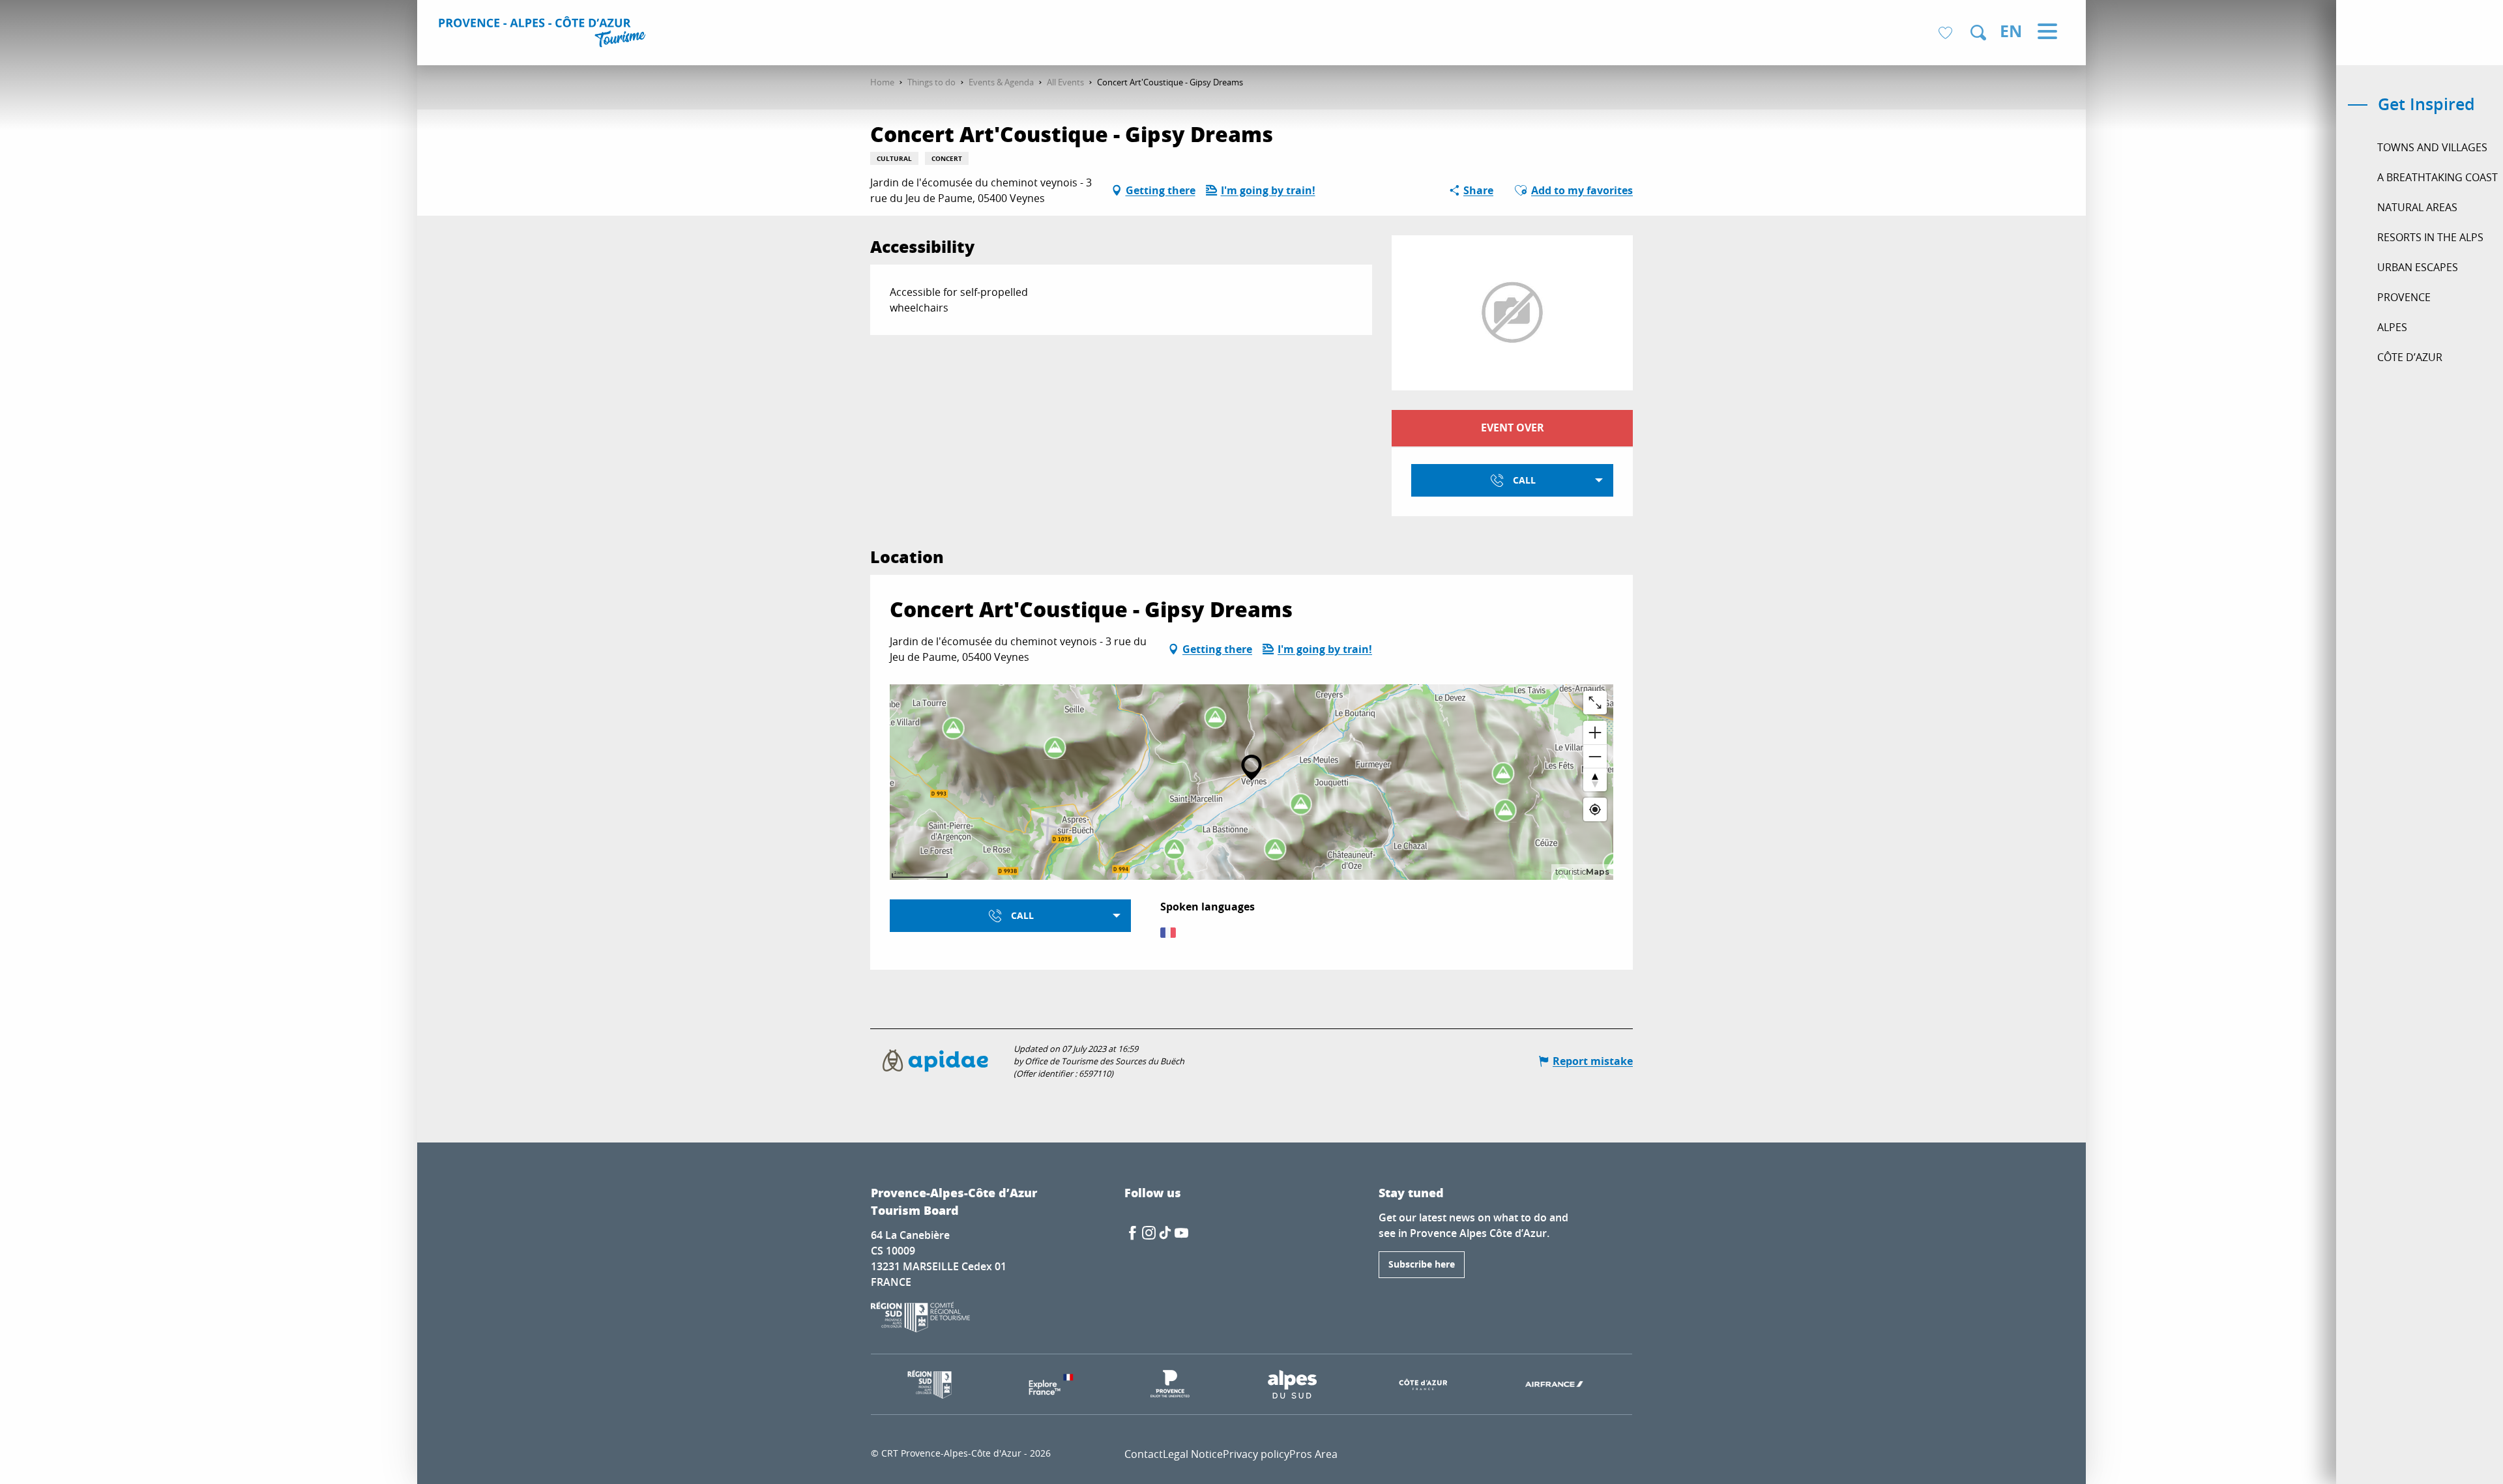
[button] (1978, 33)
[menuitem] (544, 34)
